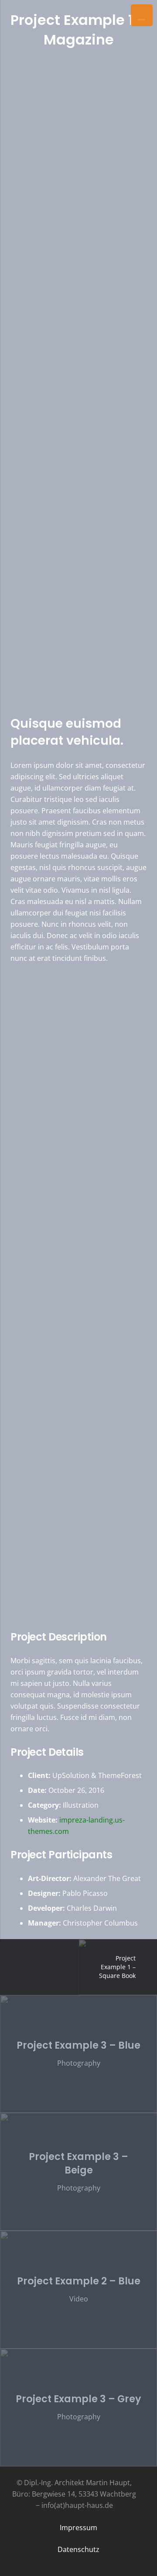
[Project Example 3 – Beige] (78, 2172)
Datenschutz (78, 2549)
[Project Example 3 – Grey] (78, 2407)
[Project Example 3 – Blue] (78, 2054)
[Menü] (142, 15)
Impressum (78, 2528)
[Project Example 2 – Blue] (78, 2290)
